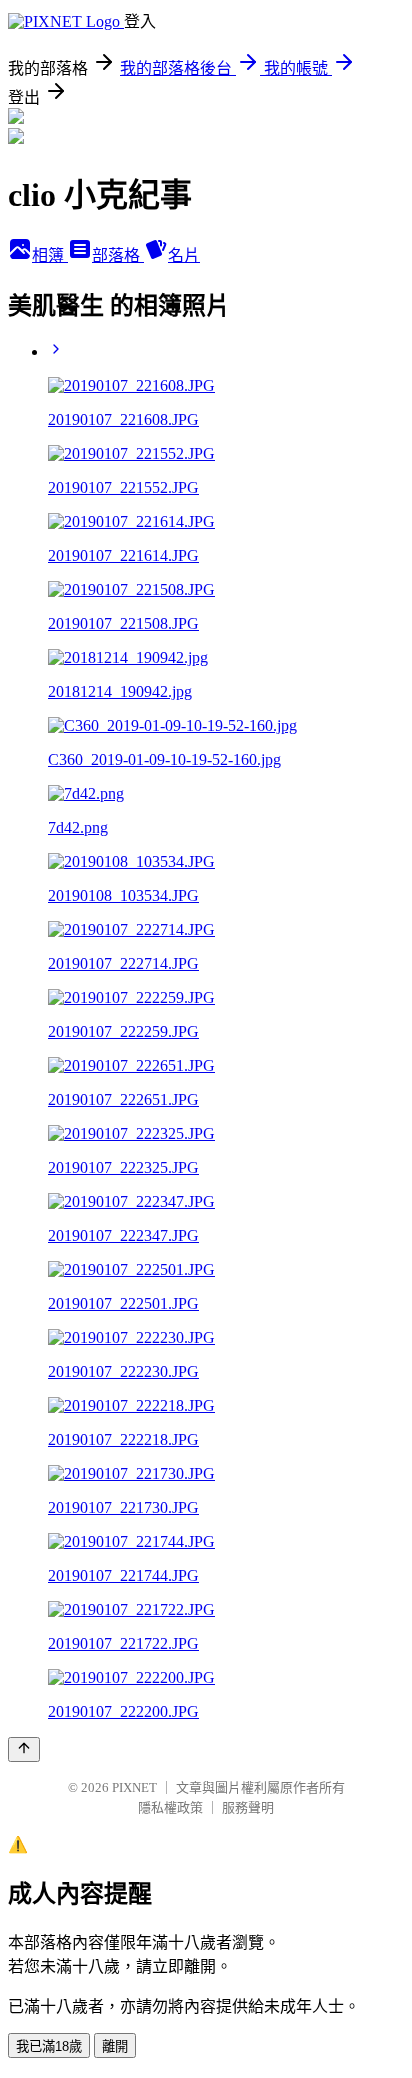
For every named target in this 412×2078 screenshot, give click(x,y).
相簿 (50, 255)
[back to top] (24, 1749)
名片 (184, 255)
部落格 (118, 255)
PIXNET (134, 1787)
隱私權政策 (170, 1807)
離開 (115, 2046)
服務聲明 (248, 1807)
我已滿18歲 (49, 2046)
